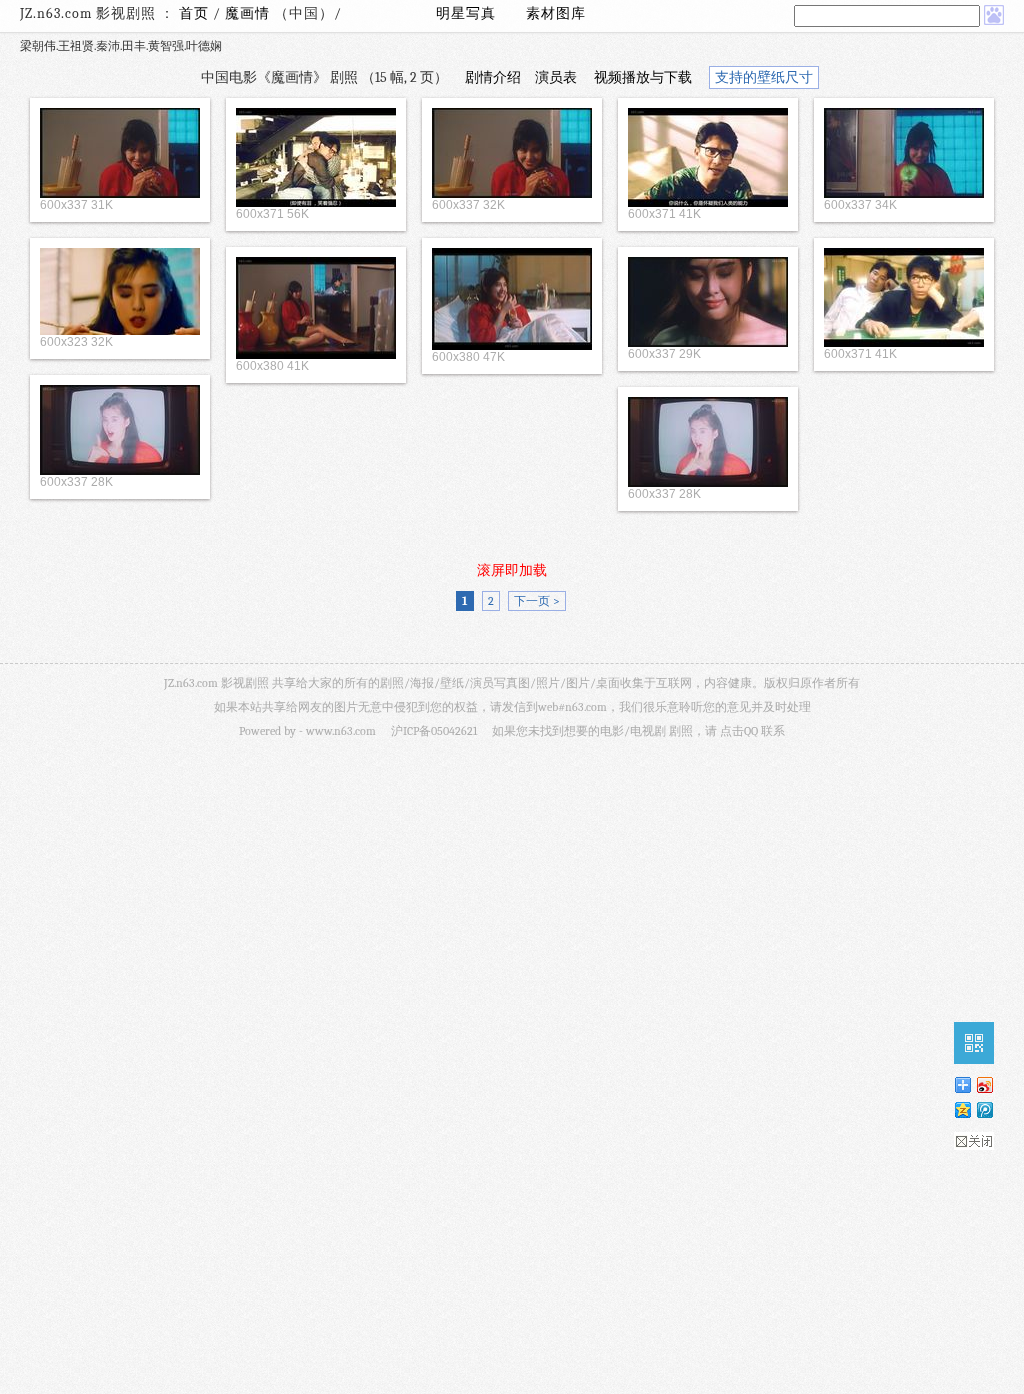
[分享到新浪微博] (984, 1084)
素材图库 (556, 13)
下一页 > (537, 601)
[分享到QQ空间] (962, 1109)
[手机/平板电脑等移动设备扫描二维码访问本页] (974, 1043)
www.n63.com (341, 731)
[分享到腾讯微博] (984, 1109)
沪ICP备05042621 (434, 731)
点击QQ (739, 731)
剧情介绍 (493, 77)
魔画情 (249, 13)
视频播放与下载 (643, 77)
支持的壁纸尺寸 (764, 77)
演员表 (556, 77)
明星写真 (466, 13)
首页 (194, 13)
